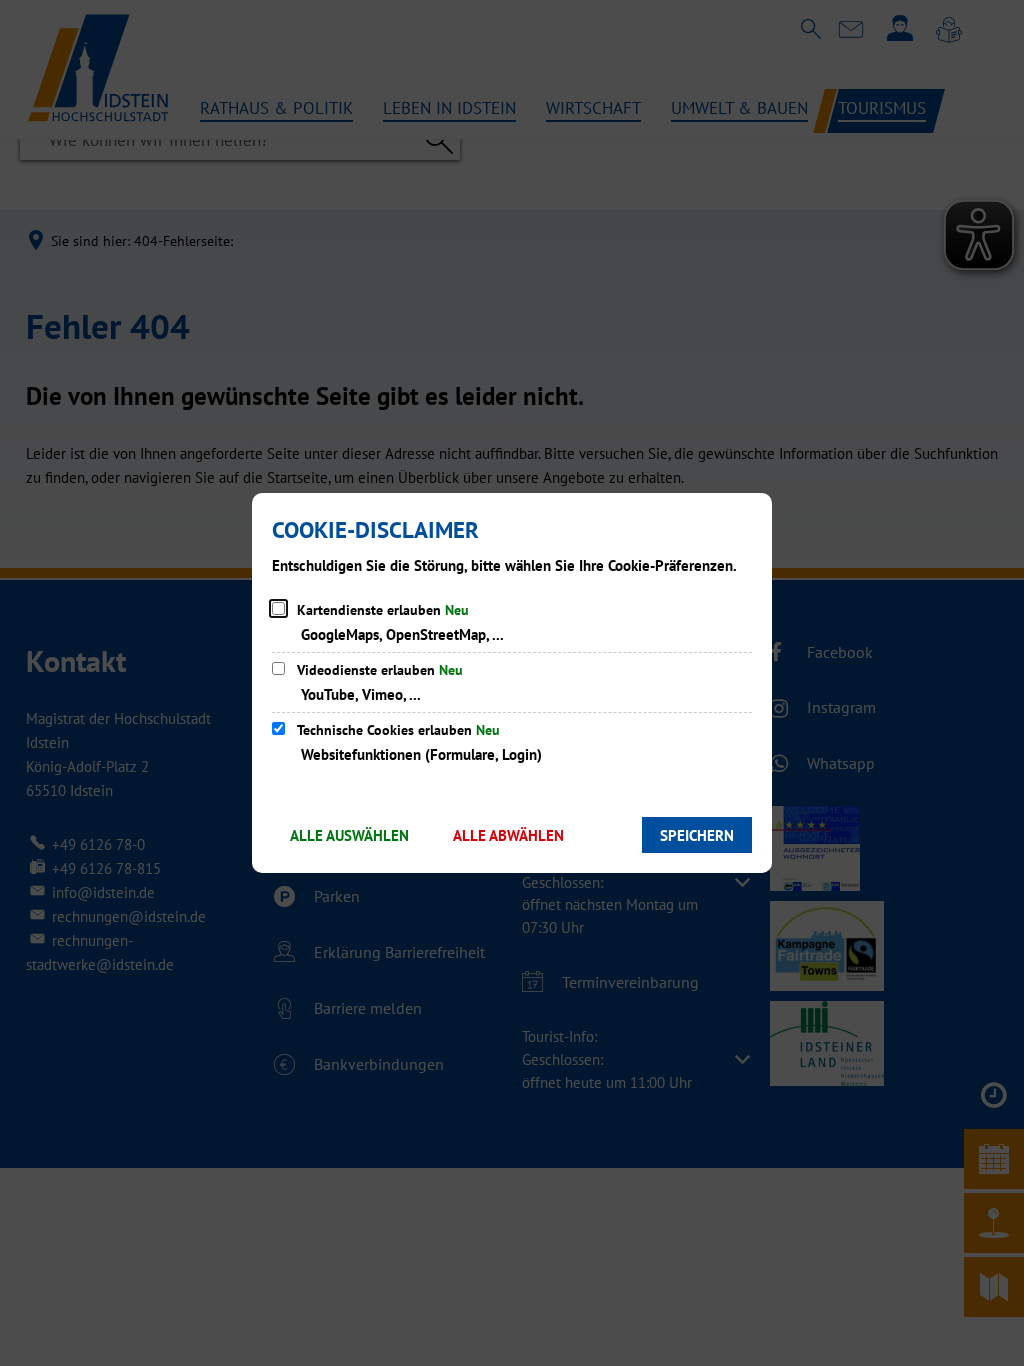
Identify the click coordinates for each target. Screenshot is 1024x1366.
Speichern (697, 835)
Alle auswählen (349, 835)
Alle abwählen (508, 835)
